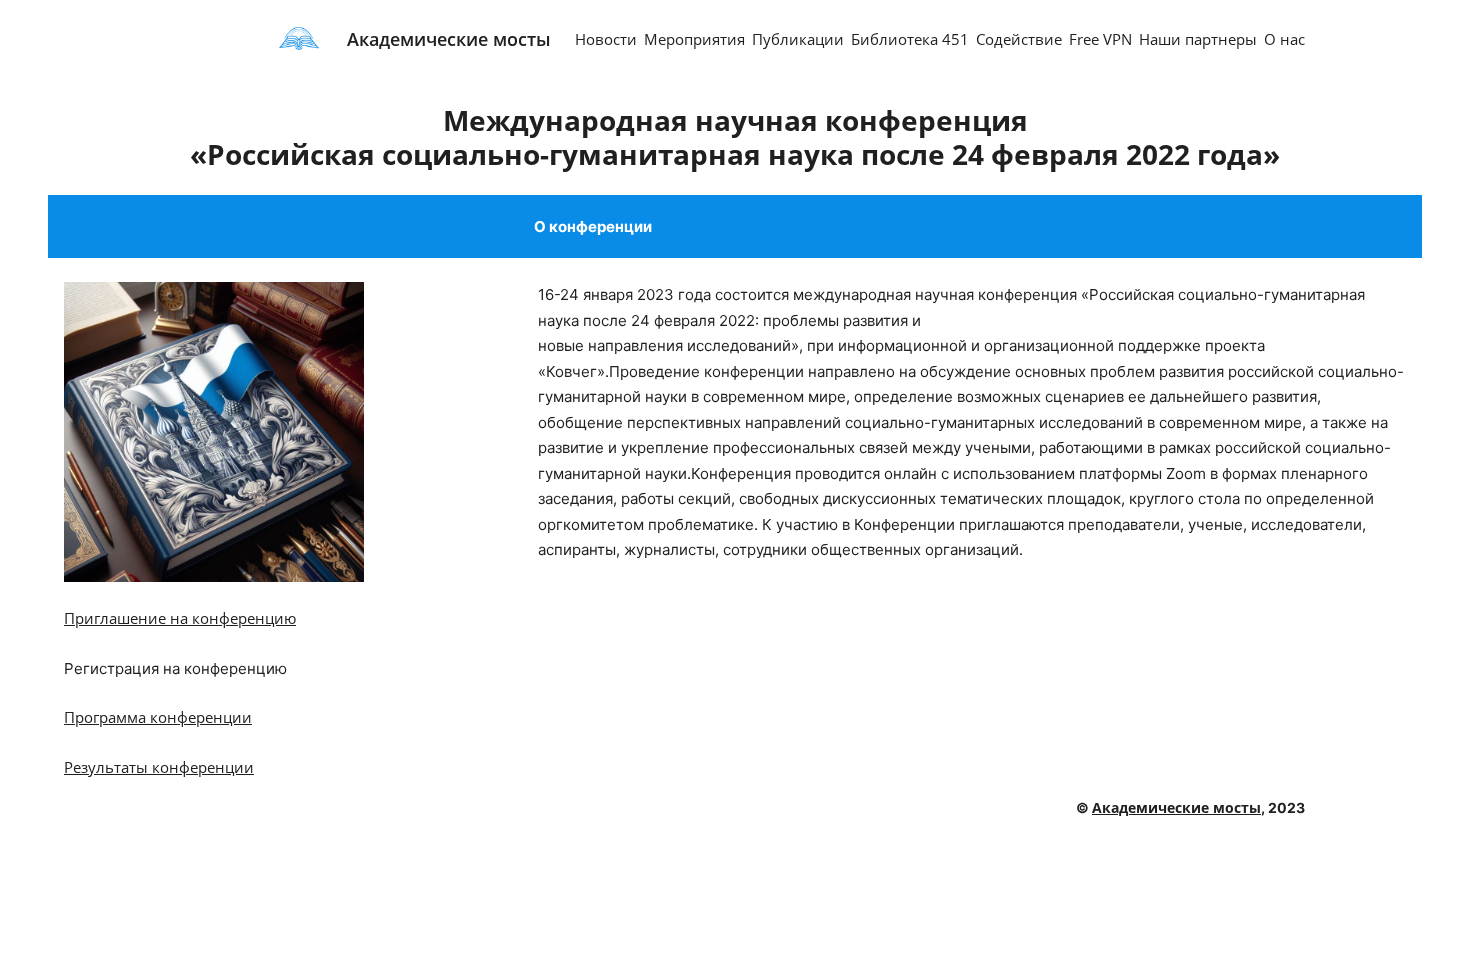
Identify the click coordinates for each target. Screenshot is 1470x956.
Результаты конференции (159, 767)
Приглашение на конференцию (180, 618)
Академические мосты (449, 39)
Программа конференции (158, 717)
